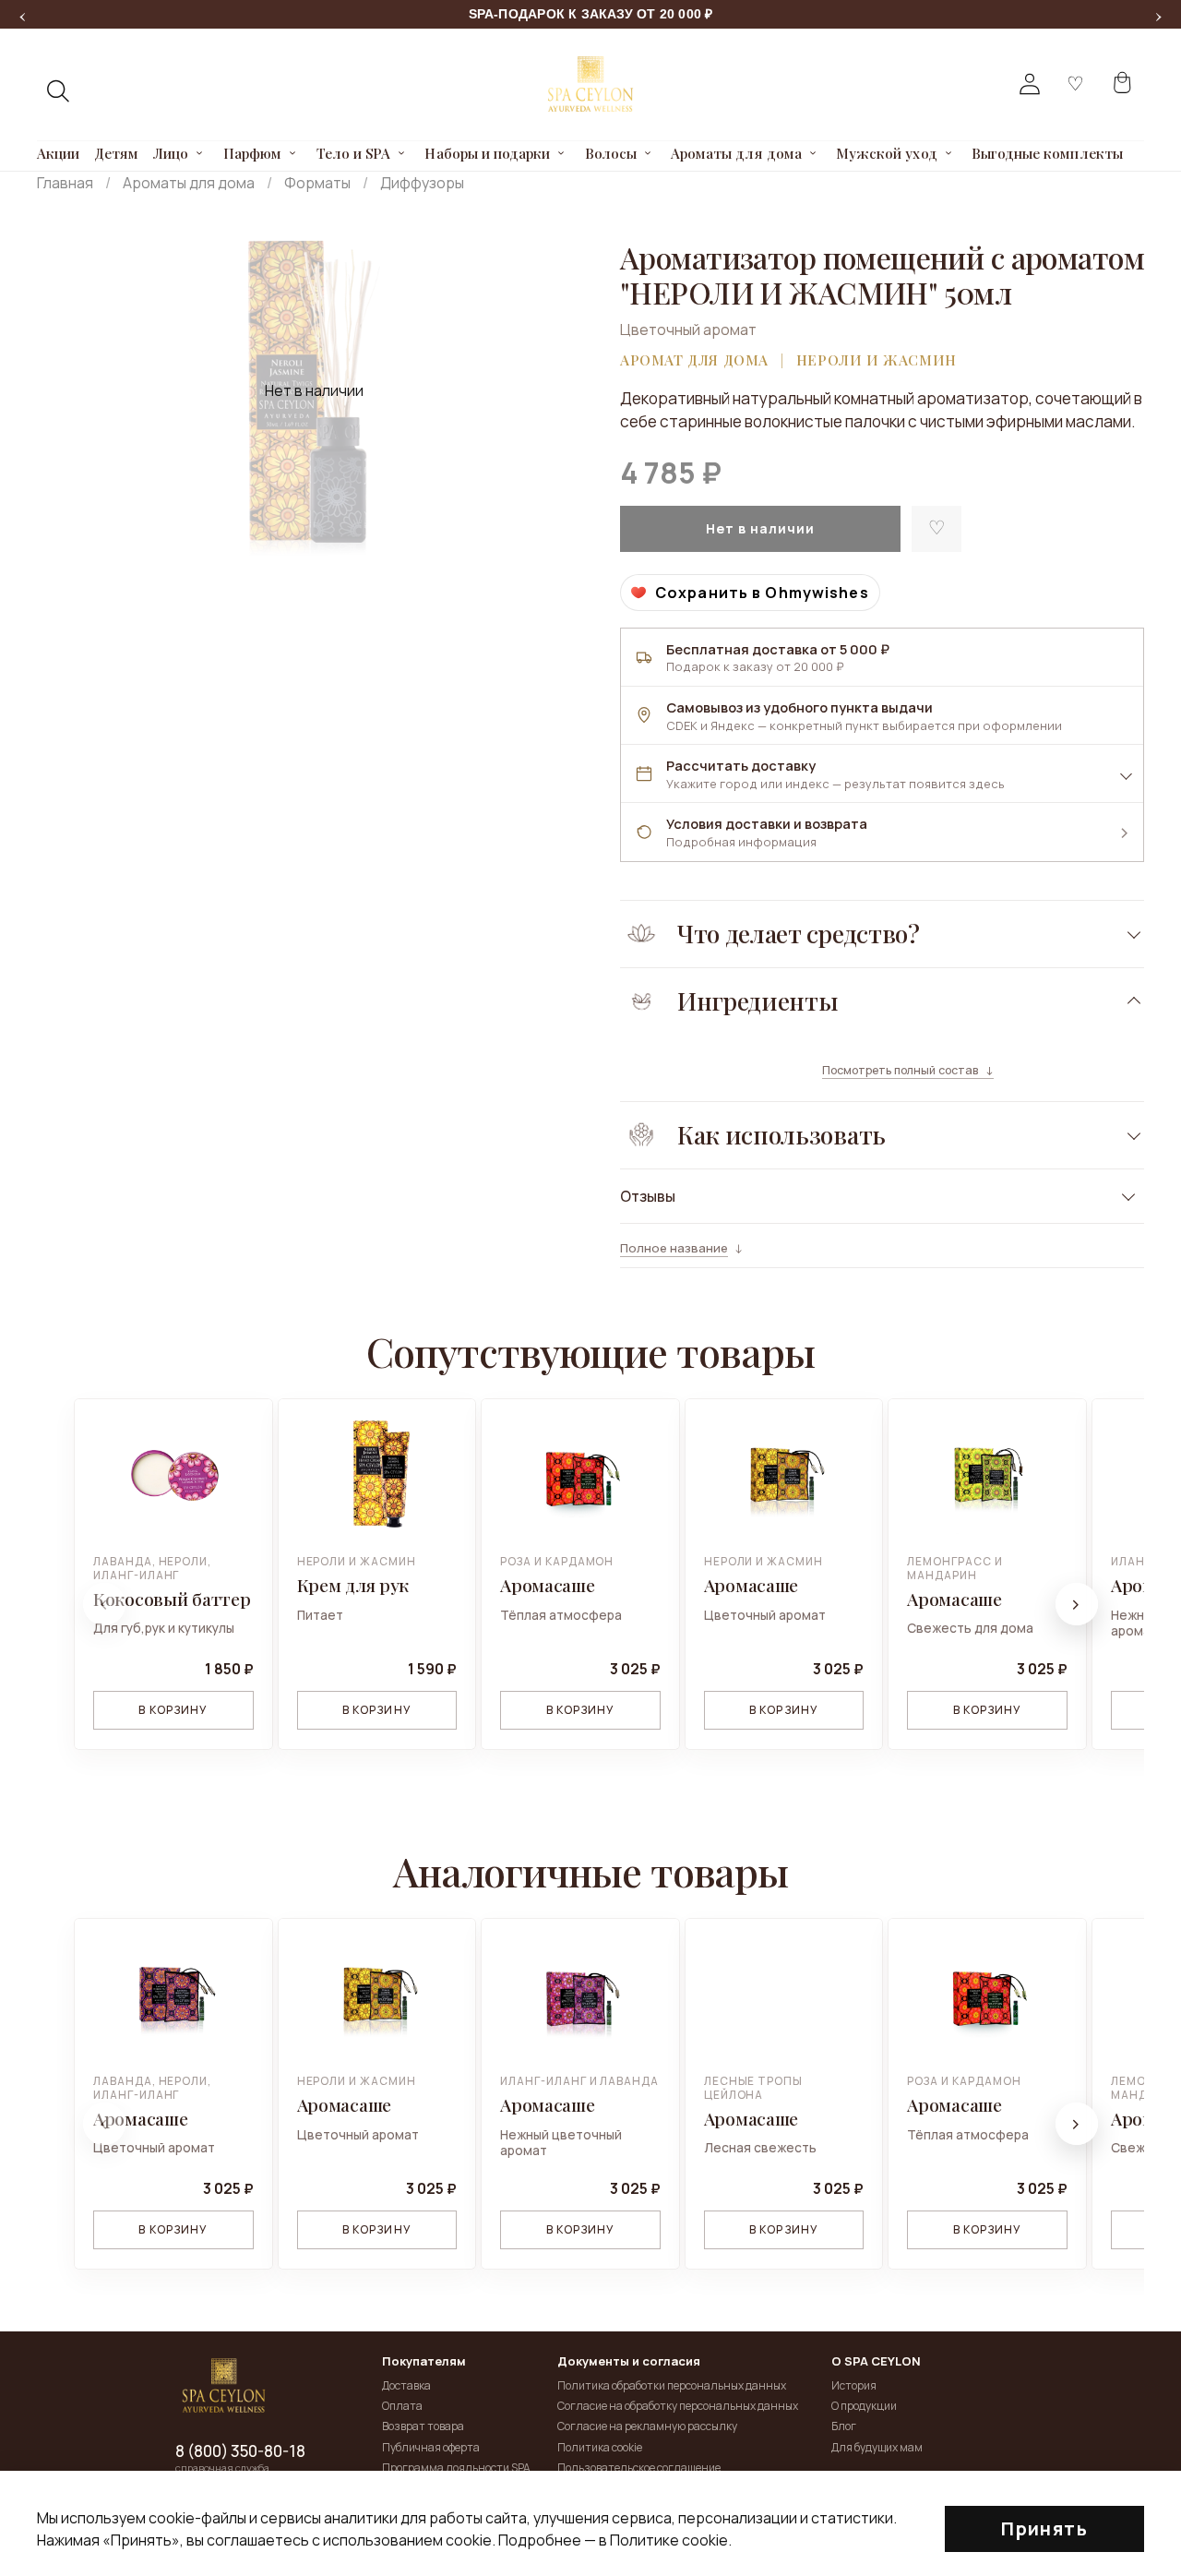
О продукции (864, 2406)
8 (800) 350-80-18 (240, 2451)
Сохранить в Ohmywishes (762, 593)
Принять (1044, 2528)
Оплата (402, 2406)
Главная (65, 183)
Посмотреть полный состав (900, 1071)
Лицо (171, 154)
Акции (58, 154)
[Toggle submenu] (200, 153)
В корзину (173, 1710)
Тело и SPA (353, 154)
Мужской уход (886, 154)
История (854, 2385)
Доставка (406, 2385)
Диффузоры (422, 183)
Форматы (317, 183)
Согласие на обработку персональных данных (678, 2406)
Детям (116, 154)
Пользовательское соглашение (639, 2468)
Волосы (611, 154)
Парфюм (252, 154)
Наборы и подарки (487, 154)
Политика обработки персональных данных (672, 2385)
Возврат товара (423, 2426)
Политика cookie (600, 2447)
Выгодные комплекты (1047, 154)
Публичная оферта (431, 2447)
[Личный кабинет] (1030, 84)
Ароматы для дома (736, 154)
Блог (844, 2426)
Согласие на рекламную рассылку (647, 2426)
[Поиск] (59, 91)
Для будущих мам (877, 2447)
